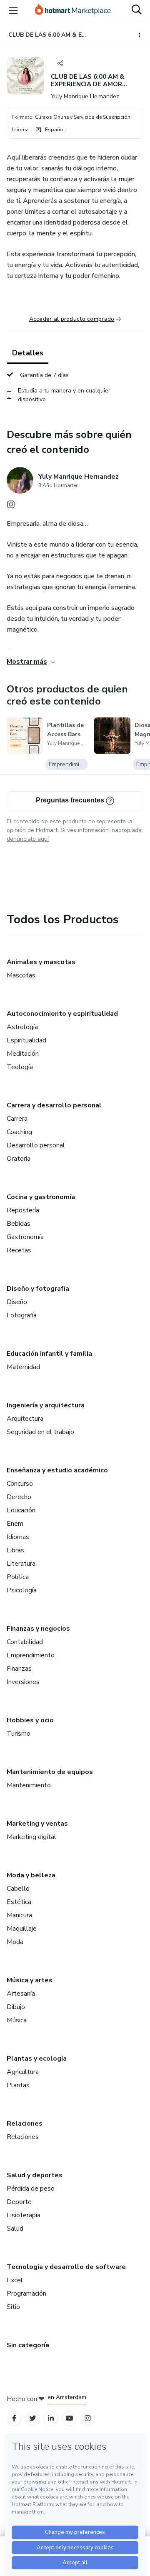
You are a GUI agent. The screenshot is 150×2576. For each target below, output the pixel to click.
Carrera (17, 1119)
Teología (20, 1067)
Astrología (22, 1027)
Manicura (19, 1915)
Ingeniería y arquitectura (46, 1405)
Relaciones (25, 2124)
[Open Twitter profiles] (33, 2418)
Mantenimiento (29, 1785)
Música (17, 2020)
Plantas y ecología (37, 2059)
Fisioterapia (24, 2215)
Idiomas (18, 1537)
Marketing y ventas (37, 1824)
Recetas (19, 1250)
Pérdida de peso (31, 2189)
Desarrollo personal (36, 1145)
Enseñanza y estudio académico (57, 1470)
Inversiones (23, 1682)
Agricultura (23, 2072)
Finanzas (19, 1669)
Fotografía (22, 1315)
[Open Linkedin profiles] (51, 2418)
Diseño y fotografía (38, 1289)
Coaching (19, 1132)
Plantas (18, 2085)
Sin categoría (28, 2345)
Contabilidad (25, 1642)
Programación (26, 2294)
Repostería (23, 1210)
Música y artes (30, 1980)
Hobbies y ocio (30, 1720)
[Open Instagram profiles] (88, 2418)
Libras (15, 1550)
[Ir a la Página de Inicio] (73, 10)
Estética (19, 1902)
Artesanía (21, 1994)
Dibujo (16, 2007)
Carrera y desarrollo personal (54, 1105)
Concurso (20, 1484)
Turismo (19, 1734)
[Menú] (13, 10)
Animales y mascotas (41, 962)
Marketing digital (31, 1837)
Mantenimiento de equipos (50, 1772)
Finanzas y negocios (38, 1629)
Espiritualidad (26, 1040)
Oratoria (19, 1159)
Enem (15, 1524)
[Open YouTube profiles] (69, 2418)
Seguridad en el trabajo (40, 1432)
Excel (15, 2280)
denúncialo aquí (28, 839)
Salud (15, 2229)
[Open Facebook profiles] (14, 2418)
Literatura (21, 1564)
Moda (15, 1942)
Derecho (19, 1497)
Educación (21, 1510)
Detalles (28, 353)
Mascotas (21, 975)
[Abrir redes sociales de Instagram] (11, 507)
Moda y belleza (31, 1875)
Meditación (23, 1054)
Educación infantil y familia (49, 1354)
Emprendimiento (31, 1655)
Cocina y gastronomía (41, 1197)
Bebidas (19, 1224)
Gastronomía (25, 1237)
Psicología (22, 1590)
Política (18, 1577)
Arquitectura (25, 1419)
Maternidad (23, 1367)
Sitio (13, 2307)
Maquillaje (22, 1929)
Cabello (18, 1889)
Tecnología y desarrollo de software (66, 2267)
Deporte (19, 2202)
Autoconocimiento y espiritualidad (62, 1014)
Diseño (17, 1302)
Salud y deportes (35, 2175)
